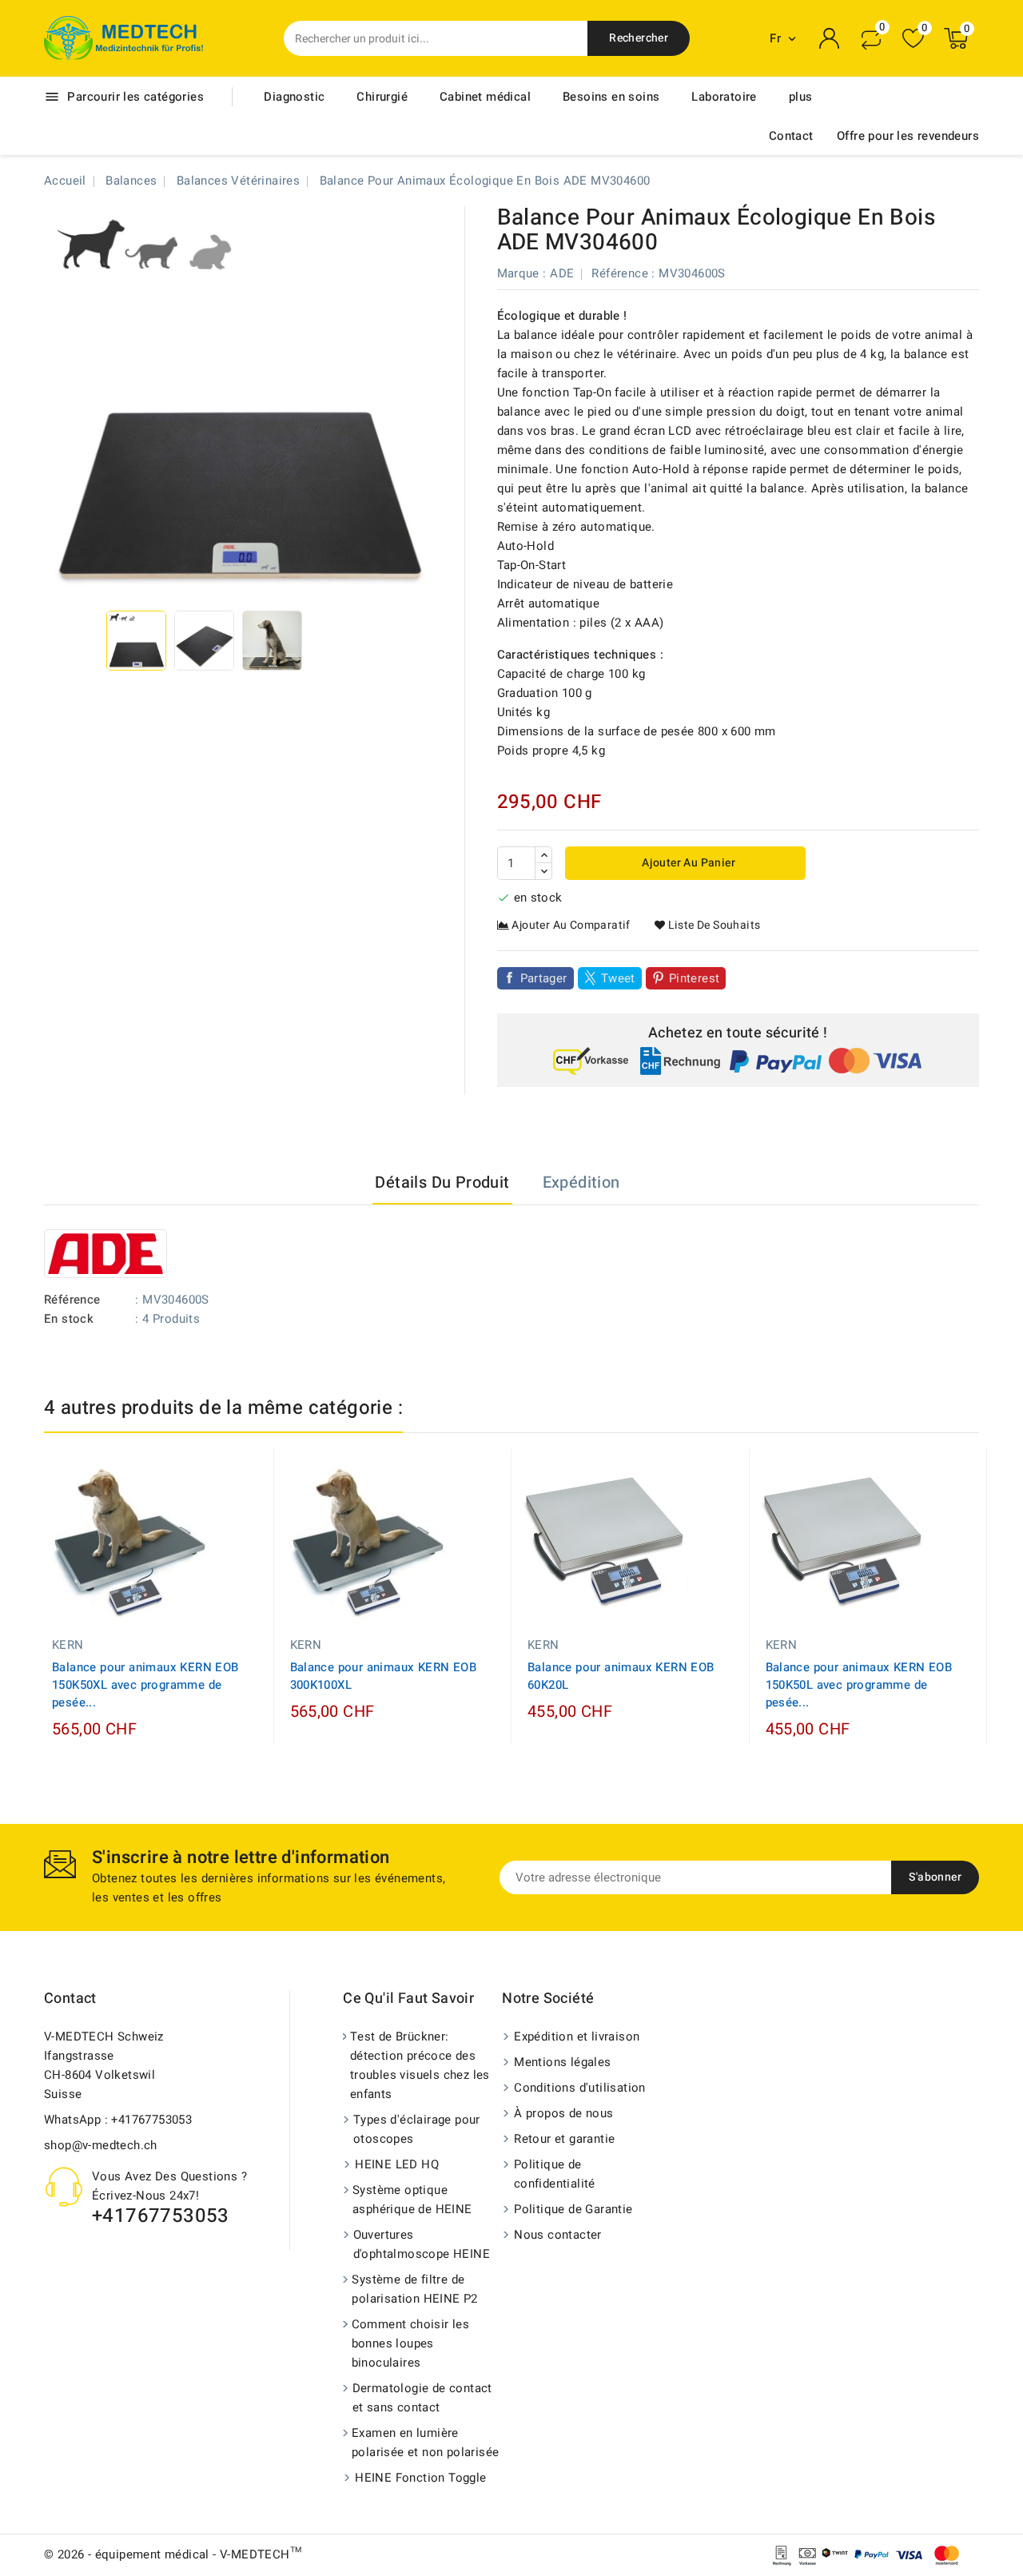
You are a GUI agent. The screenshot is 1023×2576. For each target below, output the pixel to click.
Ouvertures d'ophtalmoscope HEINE (422, 2244)
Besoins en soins (611, 97)
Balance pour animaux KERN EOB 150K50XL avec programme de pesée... (145, 1685)
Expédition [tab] (581, 1182)
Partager (544, 978)
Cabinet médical (485, 97)
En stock (69, 1319)
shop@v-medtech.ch (101, 2145)
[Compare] (871, 38)
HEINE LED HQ (397, 2164)
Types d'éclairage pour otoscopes (417, 2129)
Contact (791, 136)
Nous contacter (558, 2235)
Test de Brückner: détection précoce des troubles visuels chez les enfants (420, 2065)
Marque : (522, 273)
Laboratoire (724, 97)
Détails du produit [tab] (442, 1182)
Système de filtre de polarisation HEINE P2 (414, 2289)
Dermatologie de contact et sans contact (422, 2398)
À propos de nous (563, 2113)
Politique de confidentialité (555, 2174)
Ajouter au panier (687, 863)
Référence (620, 273)
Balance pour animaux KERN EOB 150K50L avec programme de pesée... (859, 1685)
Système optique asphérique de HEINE (412, 2200)
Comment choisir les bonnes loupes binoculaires (411, 2343)
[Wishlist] (913, 39)
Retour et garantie (564, 2139)
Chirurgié (382, 97)
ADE (562, 273)
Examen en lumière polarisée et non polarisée (425, 2443)
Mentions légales (562, 2062)
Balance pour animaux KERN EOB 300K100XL (384, 1676)
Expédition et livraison (577, 2037)
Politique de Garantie (573, 2209)
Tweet (618, 978)
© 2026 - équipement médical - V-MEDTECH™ (173, 2554)
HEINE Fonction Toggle (420, 2478)
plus (801, 97)
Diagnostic (294, 97)
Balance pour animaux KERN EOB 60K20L (621, 1676)
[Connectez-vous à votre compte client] (830, 38)
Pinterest (695, 978)
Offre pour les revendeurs (908, 136)
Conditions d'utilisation (580, 2088)
